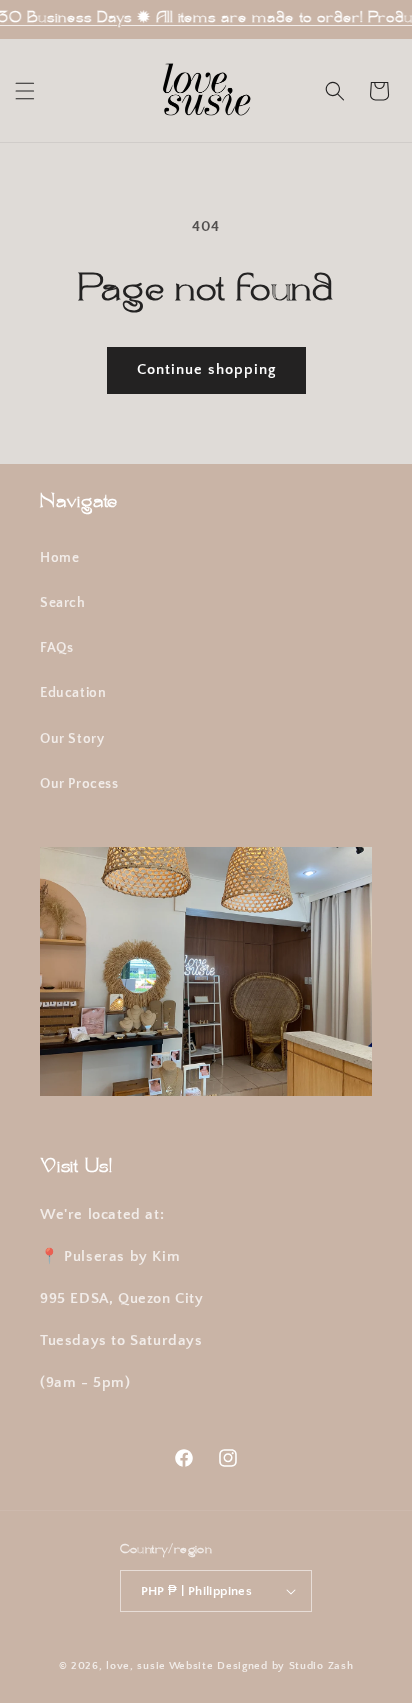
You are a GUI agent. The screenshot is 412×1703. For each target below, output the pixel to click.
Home (59, 558)
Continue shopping (206, 369)
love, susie (136, 1666)
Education (73, 693)
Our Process (79, 784)
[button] (25, 91)
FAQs (56, 648)
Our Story (72, 739)
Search (63, 603)
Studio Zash (321, 1666)
